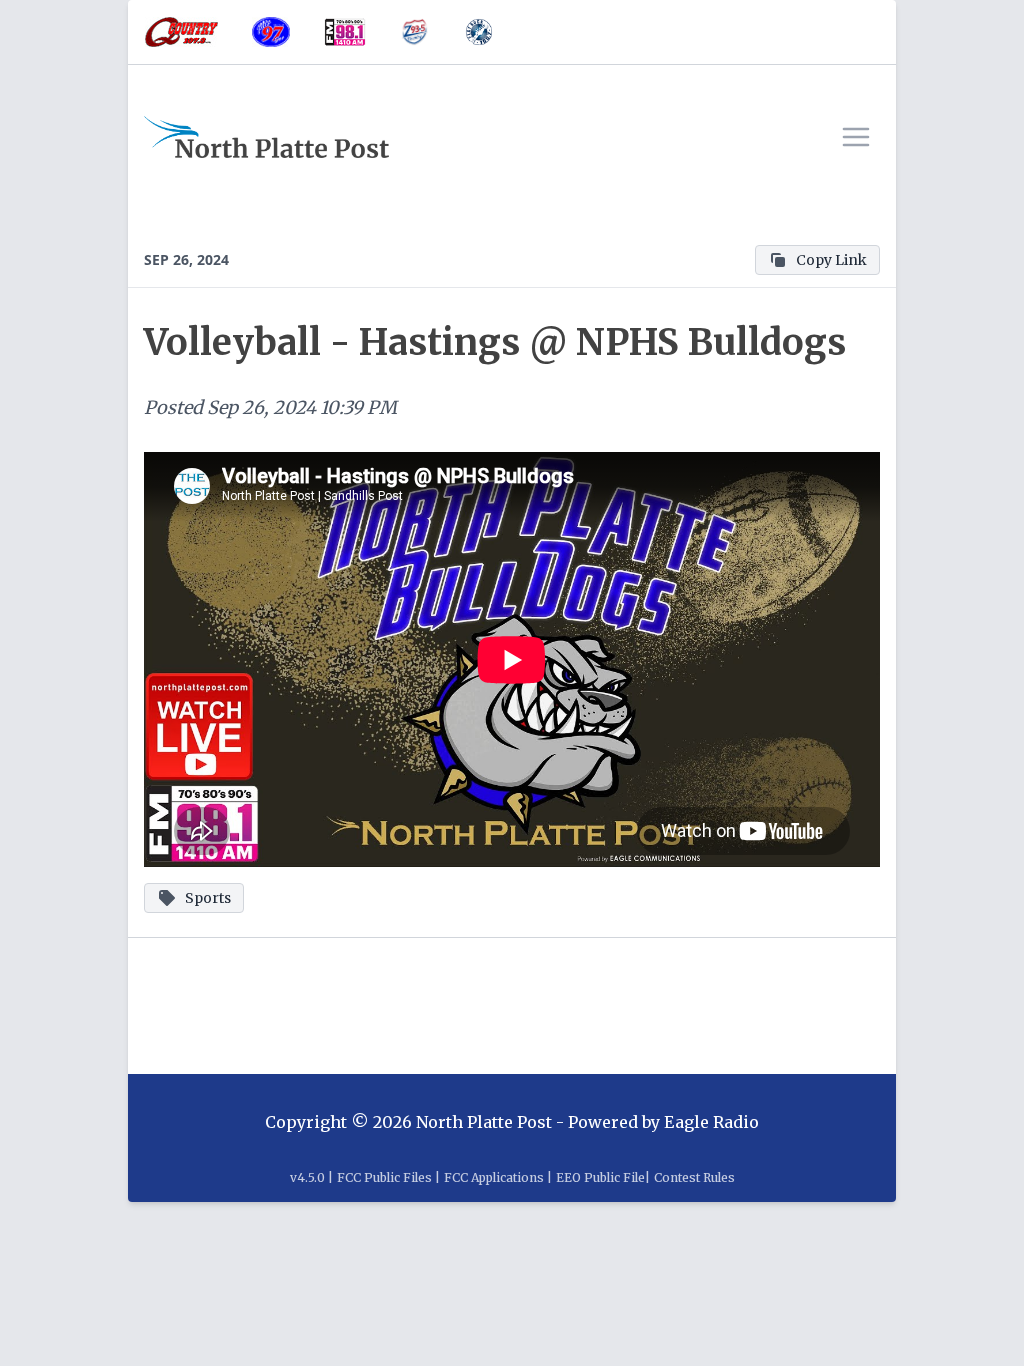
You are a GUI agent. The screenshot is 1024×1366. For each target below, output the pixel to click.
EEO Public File (600, 1177)
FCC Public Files (384, 1177)
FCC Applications (494, 1177)
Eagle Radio (711, 1122)
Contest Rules (694, 1177)
